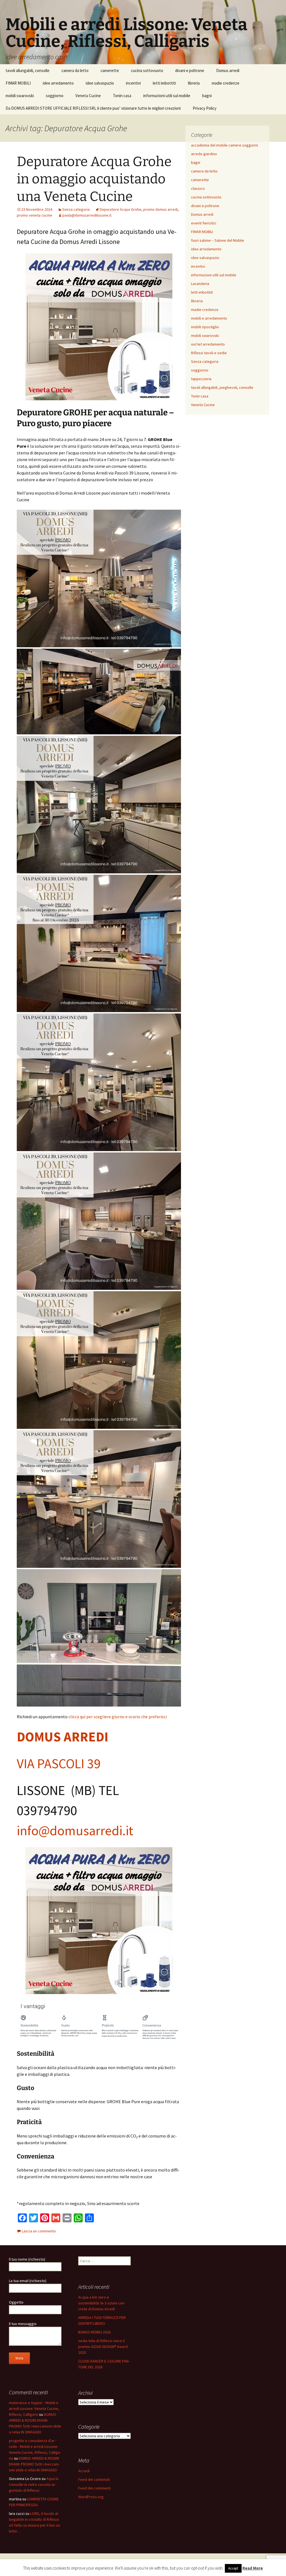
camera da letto (75, 70)
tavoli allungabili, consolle (28, 70)
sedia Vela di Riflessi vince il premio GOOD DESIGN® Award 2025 (103, 2347)
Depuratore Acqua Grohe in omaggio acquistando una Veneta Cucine (94, 179)
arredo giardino (204, 154)
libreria (194, 83)
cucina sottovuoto (147, 70)
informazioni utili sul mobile (167, 96)
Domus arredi (228, 70)
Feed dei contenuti (94, 2479)
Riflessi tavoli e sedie (209, 353)
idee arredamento (58, 83)
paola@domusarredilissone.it (87, 215)
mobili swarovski (20, 96)
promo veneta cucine (34, 215)
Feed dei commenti (94, 2488)
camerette (110, 70)
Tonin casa (122, 96)
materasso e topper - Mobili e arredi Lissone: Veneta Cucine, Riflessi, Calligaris (34, 2409)
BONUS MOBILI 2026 (94, 2332)
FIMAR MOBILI (18, 83)
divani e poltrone (190, 70)
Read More (253, 2568)
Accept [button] (233, 2568)
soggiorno (55, 96)
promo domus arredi (160, 209)
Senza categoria (76, 209)
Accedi (84, 2471)
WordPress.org (91, 2497)
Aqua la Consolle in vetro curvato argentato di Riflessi (34, 2484)
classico (198, 188)
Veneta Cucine (88, 96)
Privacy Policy (205, 108)
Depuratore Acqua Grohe (121, 209)
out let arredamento (208, 344)
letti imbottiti (164, 83)
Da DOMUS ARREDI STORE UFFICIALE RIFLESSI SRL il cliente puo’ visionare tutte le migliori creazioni (93, 108)
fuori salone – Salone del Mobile (218, 240)
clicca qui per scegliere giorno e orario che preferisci (118, 1717)
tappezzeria (201, 379)
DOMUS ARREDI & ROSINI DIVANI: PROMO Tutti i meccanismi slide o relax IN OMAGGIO (34, 2464)
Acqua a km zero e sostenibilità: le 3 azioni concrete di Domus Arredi (102, 2303)
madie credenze (226, 83)
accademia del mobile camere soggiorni (225, 145)
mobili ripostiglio (205, 327)
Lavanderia (200, 284)
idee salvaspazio (100, 83)
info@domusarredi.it (75, 1830)
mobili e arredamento (209, 318)
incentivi (133, 83)
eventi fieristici (204, 223)
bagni (207, 96)
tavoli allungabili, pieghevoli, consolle (222, 387)
